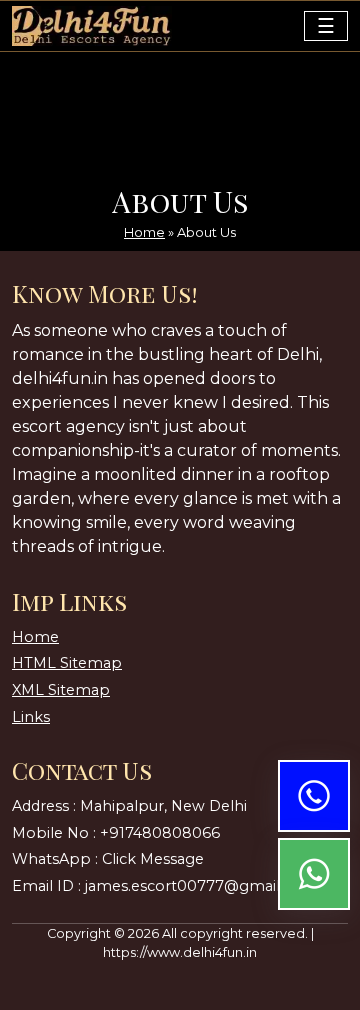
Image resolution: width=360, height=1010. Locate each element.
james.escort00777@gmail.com (201, 886)
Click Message (153, 859)
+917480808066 (160, 833)
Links (31, 717)
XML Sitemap (61, 690)
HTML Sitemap (67, 663)
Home (144, 232)
